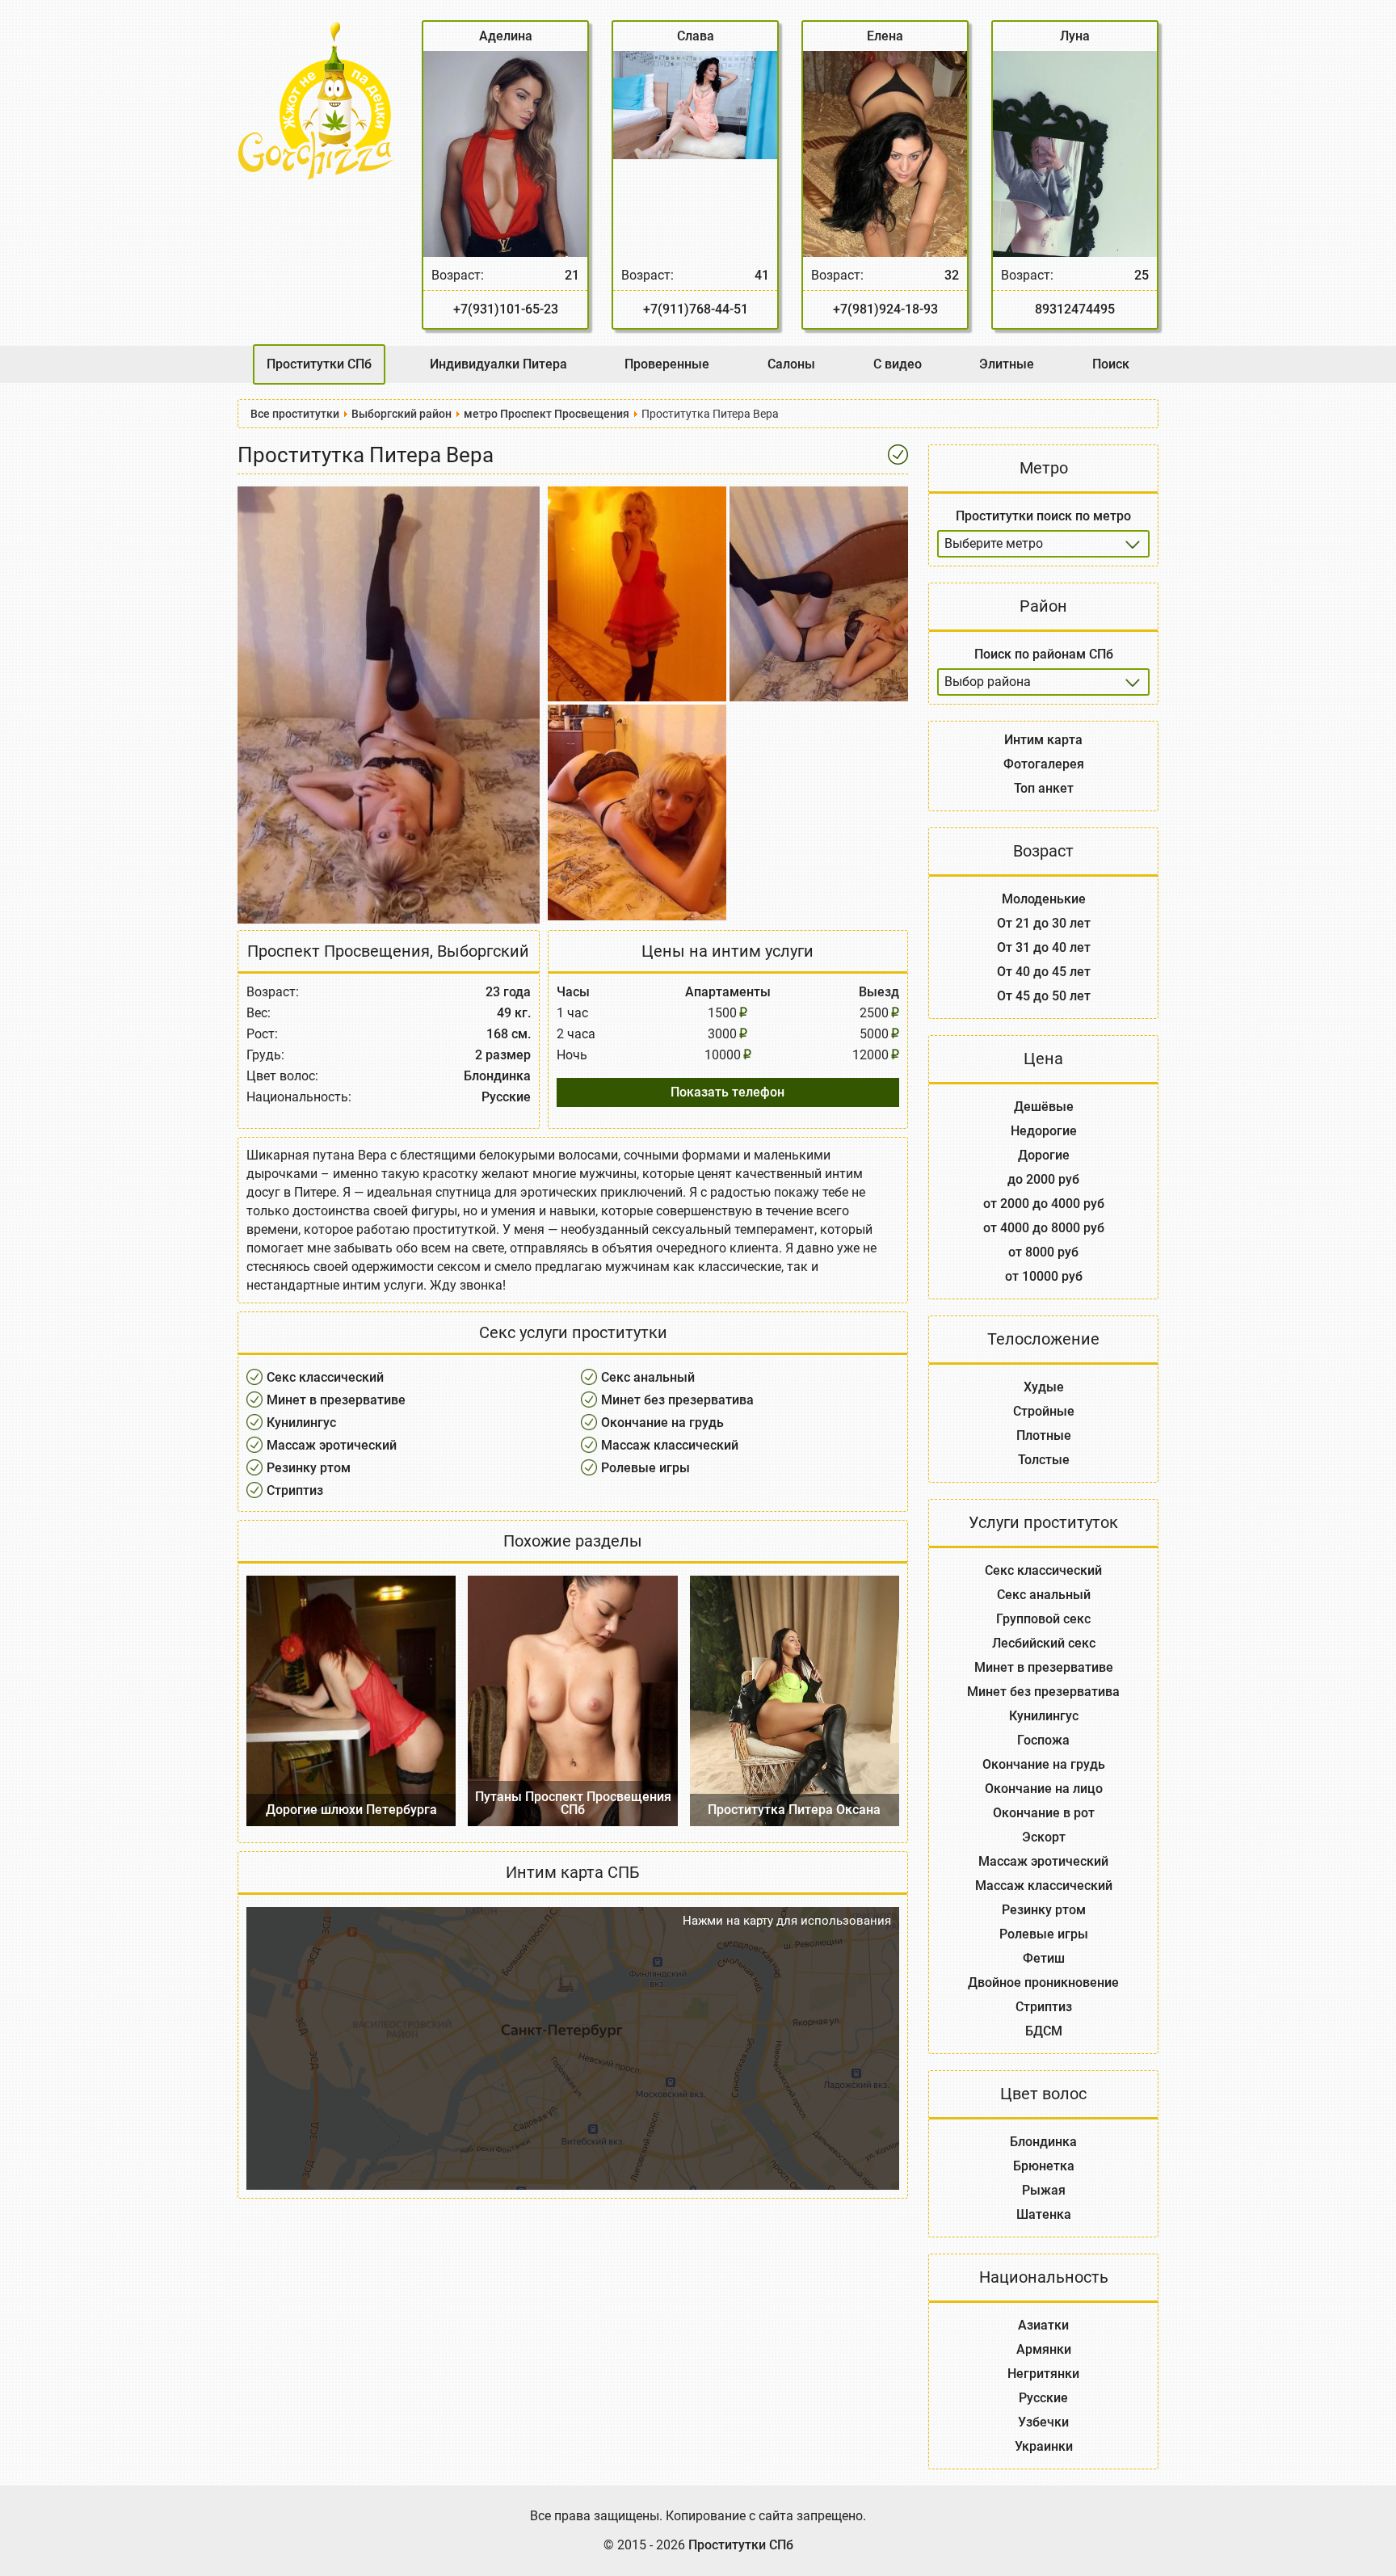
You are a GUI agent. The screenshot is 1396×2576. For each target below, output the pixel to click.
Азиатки (1043, 2325)
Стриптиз (295, 1490)
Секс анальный (648, 1377)
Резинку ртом (309, 1468)
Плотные (1044, 1435)
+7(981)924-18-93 (885, 309)
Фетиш (1044, 1958)
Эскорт (1044, 1837)
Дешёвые (1044, 1107)
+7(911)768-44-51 (696, 309)
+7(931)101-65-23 (506, 309)
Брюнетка (1044, 2166)
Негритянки (1043, 2374)
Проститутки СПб (319, 364)
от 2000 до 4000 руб (1044, 1204)
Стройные (1044, 1411)
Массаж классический (670, 1445)
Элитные (1007, 364)
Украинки (1044, 2446)
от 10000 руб (1044, 1276)
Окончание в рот (1044, 1813)
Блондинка (1043, 2142)
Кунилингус (301, 1423)
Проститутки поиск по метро (1043, 516)
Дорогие (1044, 1155)
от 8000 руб (1043, 1252)
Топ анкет (1044, 788)
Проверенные (667, 364)
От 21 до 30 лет (1044, 923)
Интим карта (1043, 740)
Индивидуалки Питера (498, 364)
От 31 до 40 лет (1044, 947)
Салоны (791, 364)
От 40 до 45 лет (1044, 972)
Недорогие (1044, 1131)
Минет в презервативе (336, 1400)
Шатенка (1044, 2214)
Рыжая (1044, 2190)
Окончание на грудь (662, 1423)
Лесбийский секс (1044, 1643)
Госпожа (1043, 1740)
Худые (1044, 1387)
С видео (898, 364)
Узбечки (1043, 2422)
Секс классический (325, 1377)
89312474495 (1075, 309)
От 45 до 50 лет (1044, 996)
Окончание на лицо (1044, 1789)
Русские (1043, 2398)
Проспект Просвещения (338, 951)
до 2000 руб (1043, 1179)
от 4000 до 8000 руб (1044, 1228)
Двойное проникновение (1043, 1983)
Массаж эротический (332, 1445)
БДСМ (1044, 2031)
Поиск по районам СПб (1044, 654)
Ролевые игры (645, 1468)
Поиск (1111, 364)
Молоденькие (1044, 899)
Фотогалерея (1044, 764)
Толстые (1044, 1460)
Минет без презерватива (677, 1400)
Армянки (1044, 2349)
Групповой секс (1043, 1619)
